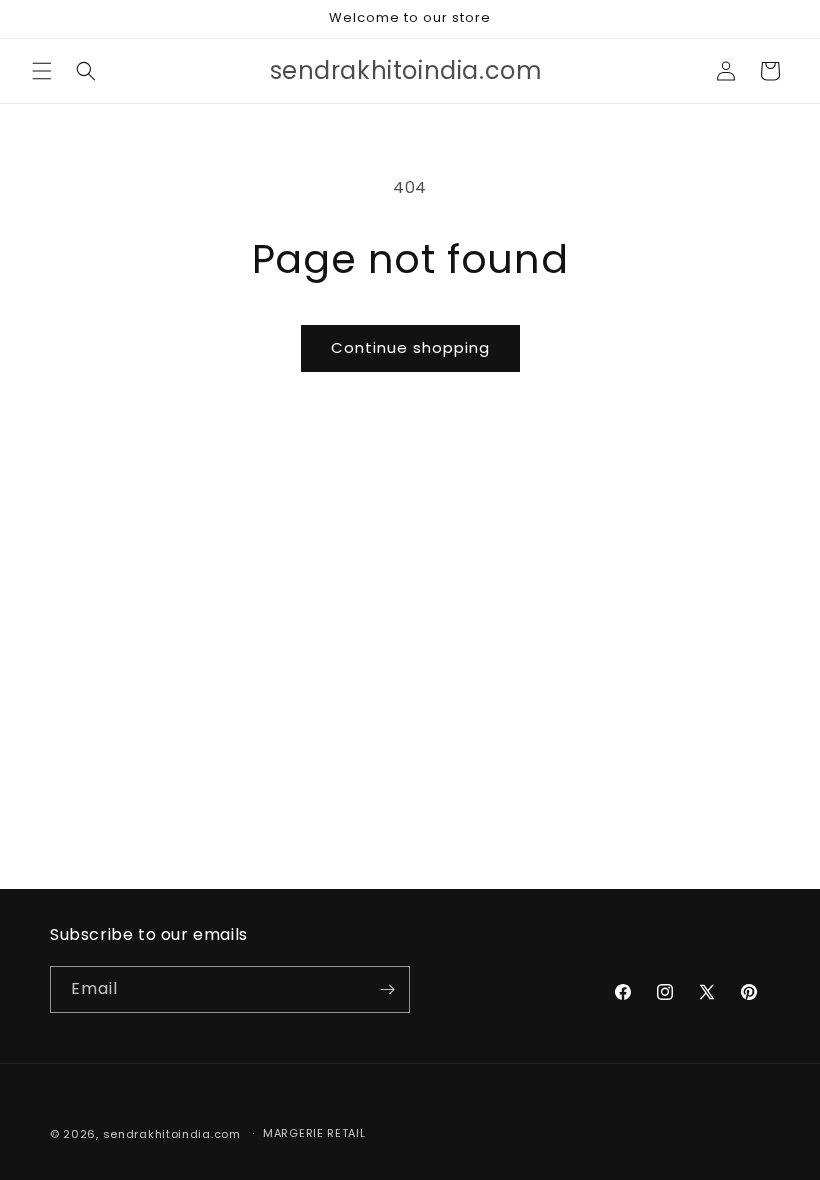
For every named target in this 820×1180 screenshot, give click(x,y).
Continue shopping (410, 347)
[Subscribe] (387, 989)
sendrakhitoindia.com (172, 1134)
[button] (42, 71)
